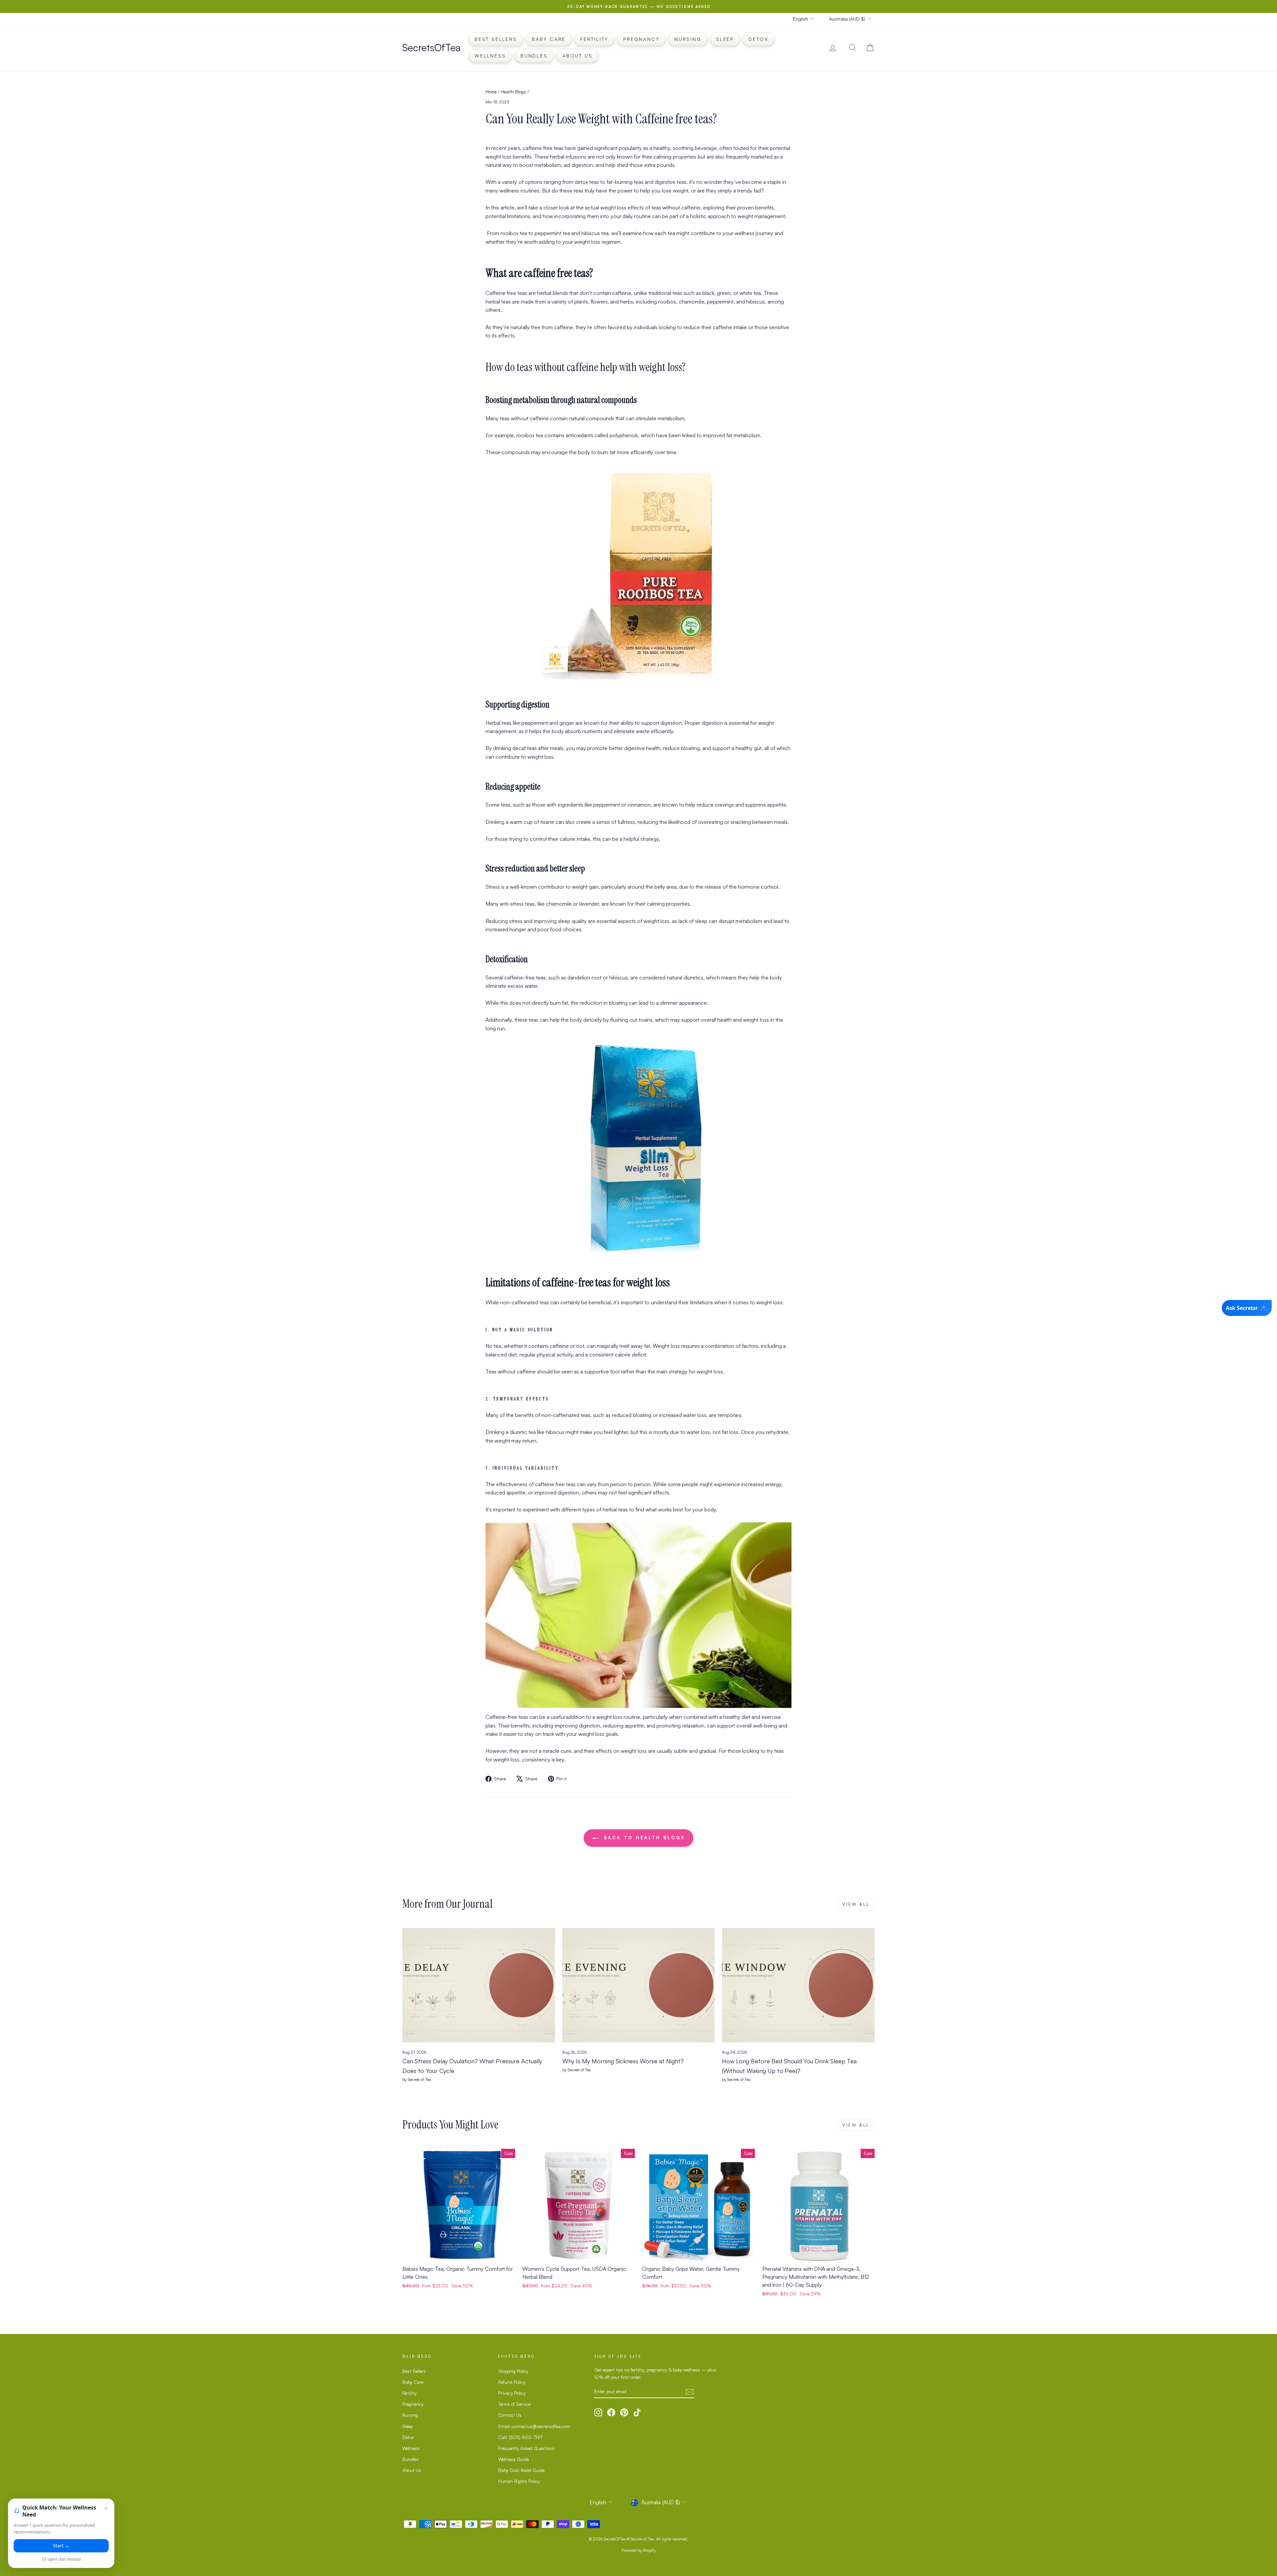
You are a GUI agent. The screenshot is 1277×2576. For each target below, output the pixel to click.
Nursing (688, 39)
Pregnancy (641, 39)
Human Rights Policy (519, 2481)
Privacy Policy (512, 2393)
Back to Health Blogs (643, 1838)
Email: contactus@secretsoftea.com (534, 2426)
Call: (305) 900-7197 (520, 2437)
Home (491, 92)
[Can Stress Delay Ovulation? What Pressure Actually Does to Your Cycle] (479, 1985)
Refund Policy (512, 2382)
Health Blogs (513, 92)
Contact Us (510, 2415)
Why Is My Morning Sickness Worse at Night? (623, 2061)
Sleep (725, 39)
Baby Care (549, 39)
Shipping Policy (513, 2371)
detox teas (587, 182)
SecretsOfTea (431, 47)
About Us (577, 56)
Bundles (534, 56)
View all (856, 1904)
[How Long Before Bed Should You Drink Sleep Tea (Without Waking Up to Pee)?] (798, 1985)
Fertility (594, 39)
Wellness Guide (513, 2459)
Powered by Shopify (639, 2550)
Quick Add (459, 2254)
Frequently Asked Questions (526, 2448)
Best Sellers (496, 39)
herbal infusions (568, 157)
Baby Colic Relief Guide (521, 2470)
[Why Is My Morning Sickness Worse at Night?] (639, 1985)
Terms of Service (514, 2404)
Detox (759, 39)
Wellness (490, 56)
